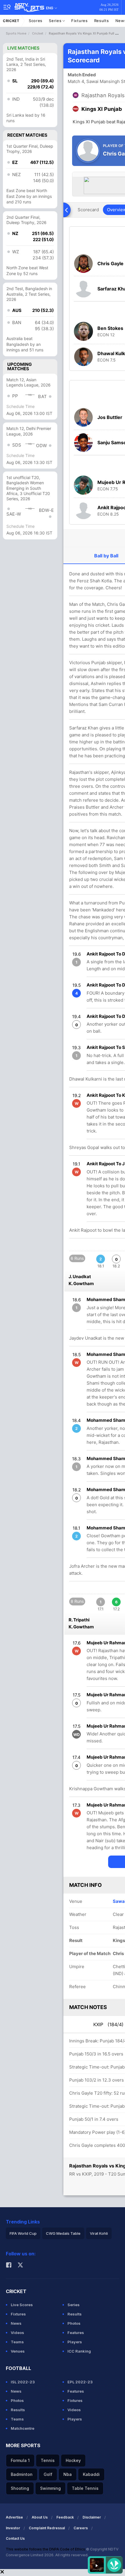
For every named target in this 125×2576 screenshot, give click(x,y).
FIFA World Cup (23, 2233)
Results (102, 21)
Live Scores (22, 2305)
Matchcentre (23, 2428)
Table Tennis (85, 2488)
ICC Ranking (79, 2351)
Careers (81, 2528)
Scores (36, 21)
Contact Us (15, 2538)
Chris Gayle (110, 263)
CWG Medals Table (63, 2233)
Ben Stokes (110, 328)
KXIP (108, 2024)
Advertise (14, 2517)
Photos (74, 2323)
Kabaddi (91, 2474)
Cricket (11, 21)
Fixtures (80, 21)
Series (56, 21)
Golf (48, 2474)
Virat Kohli (99, 2233)
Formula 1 (20, 2460)
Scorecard (88, 210)
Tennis (48, 2460)
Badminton (22, 2474)
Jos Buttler (110, 417)
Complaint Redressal (47, 2528)
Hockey (73, 2460)
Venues (18, 2351)
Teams (17, 2342)
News (16, 2323)
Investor (13, 2528)
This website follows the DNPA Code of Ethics (46, 2549)
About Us (40, 2517)
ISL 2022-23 (23, 2382)
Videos (17, 2333)
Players (75, 2342)
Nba (68, 2474)
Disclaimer (92, 2517)
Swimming (50, 2488)
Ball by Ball (106, 556)
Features (76, 2333)
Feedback (65, 2517)
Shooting (20, 2488)
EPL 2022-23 (80, 2382)
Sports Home (16, 33)
